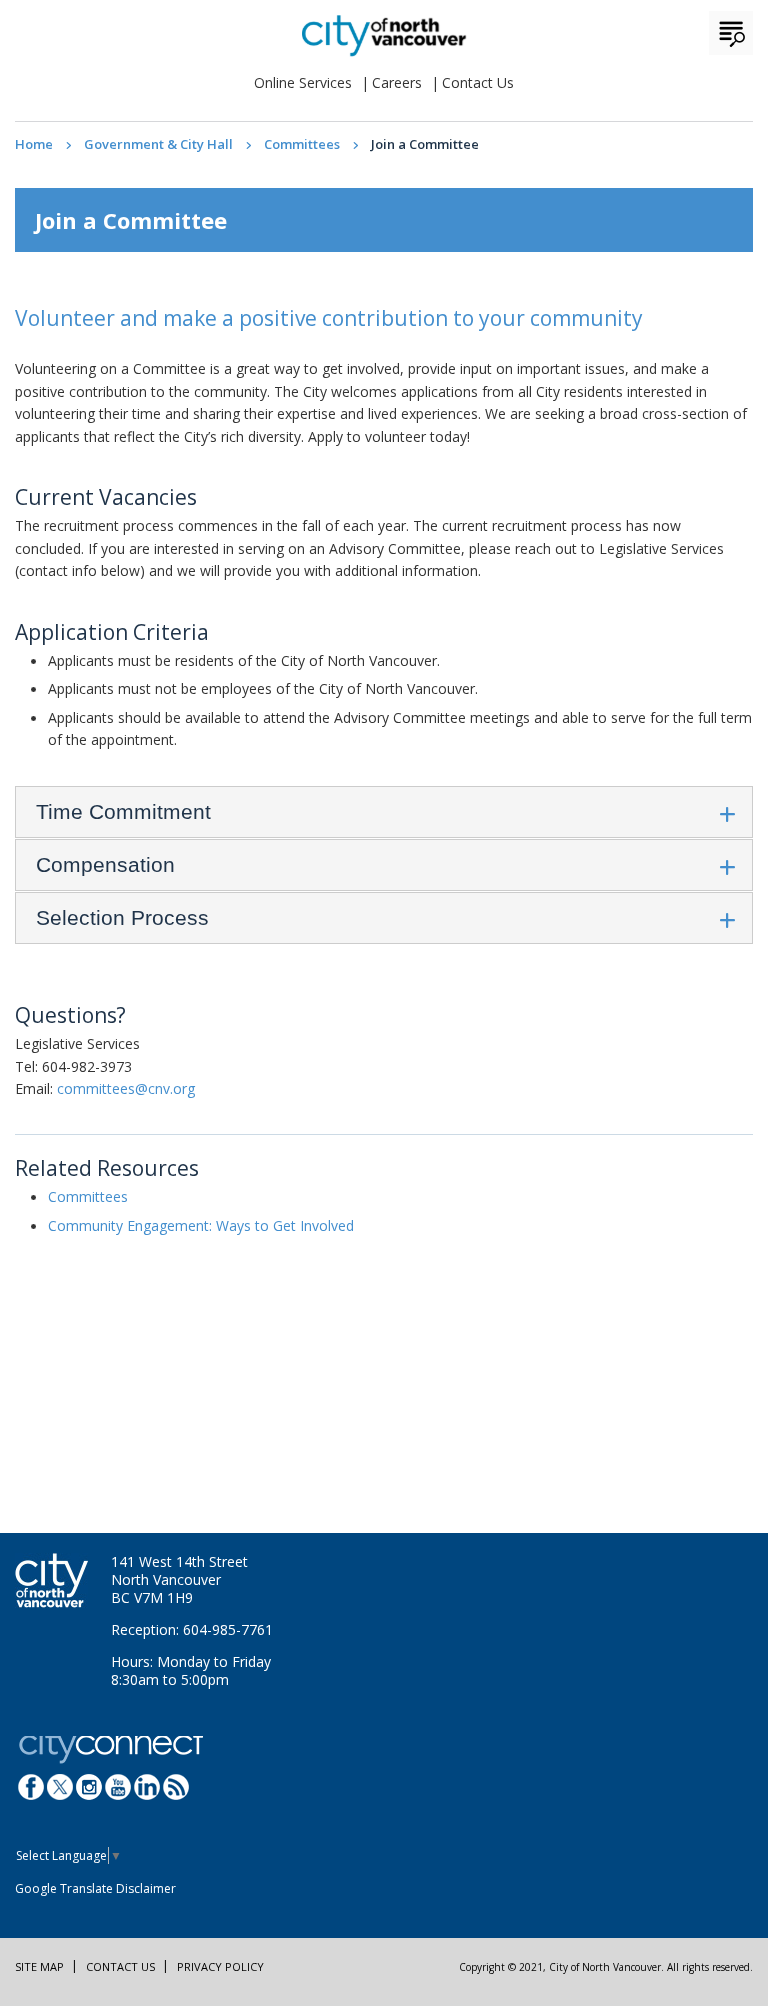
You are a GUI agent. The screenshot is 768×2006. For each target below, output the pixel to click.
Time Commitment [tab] (123, 811)
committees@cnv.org (126, 1088)
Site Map (39, 1966)
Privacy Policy (220, 1966)
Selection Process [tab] (122, 917)
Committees (302, 144)
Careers (397, 82)
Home (34, 144)
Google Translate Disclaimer (95, 1888)
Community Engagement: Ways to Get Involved (201, 1225)
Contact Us (478, 82)
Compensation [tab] (105, 864)
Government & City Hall (158, 144)
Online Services (303, 82)
